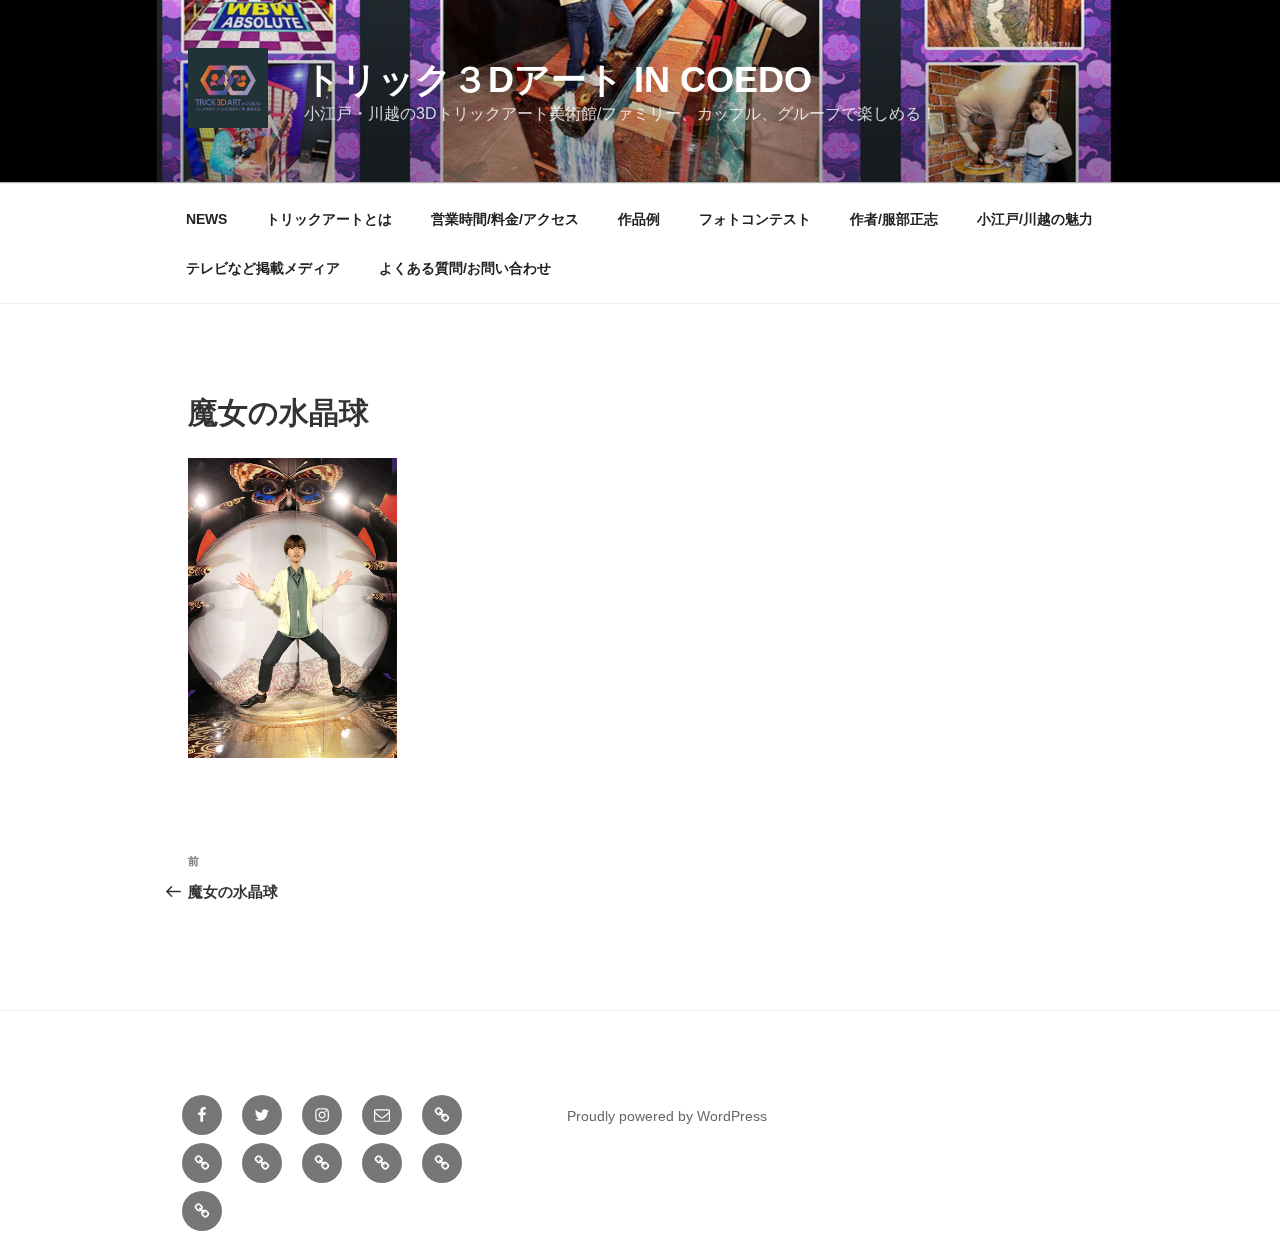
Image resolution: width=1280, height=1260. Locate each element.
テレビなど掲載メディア (263, 268)
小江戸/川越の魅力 (1035, 219)
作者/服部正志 (894, 219)
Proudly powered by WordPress (667, 1116)
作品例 (639, 219)
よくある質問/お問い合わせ (465, 268)
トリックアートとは (329, 219)
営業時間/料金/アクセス (505, 219)
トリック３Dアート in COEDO (558, 79)
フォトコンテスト (755, 219)
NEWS (206, 219)
